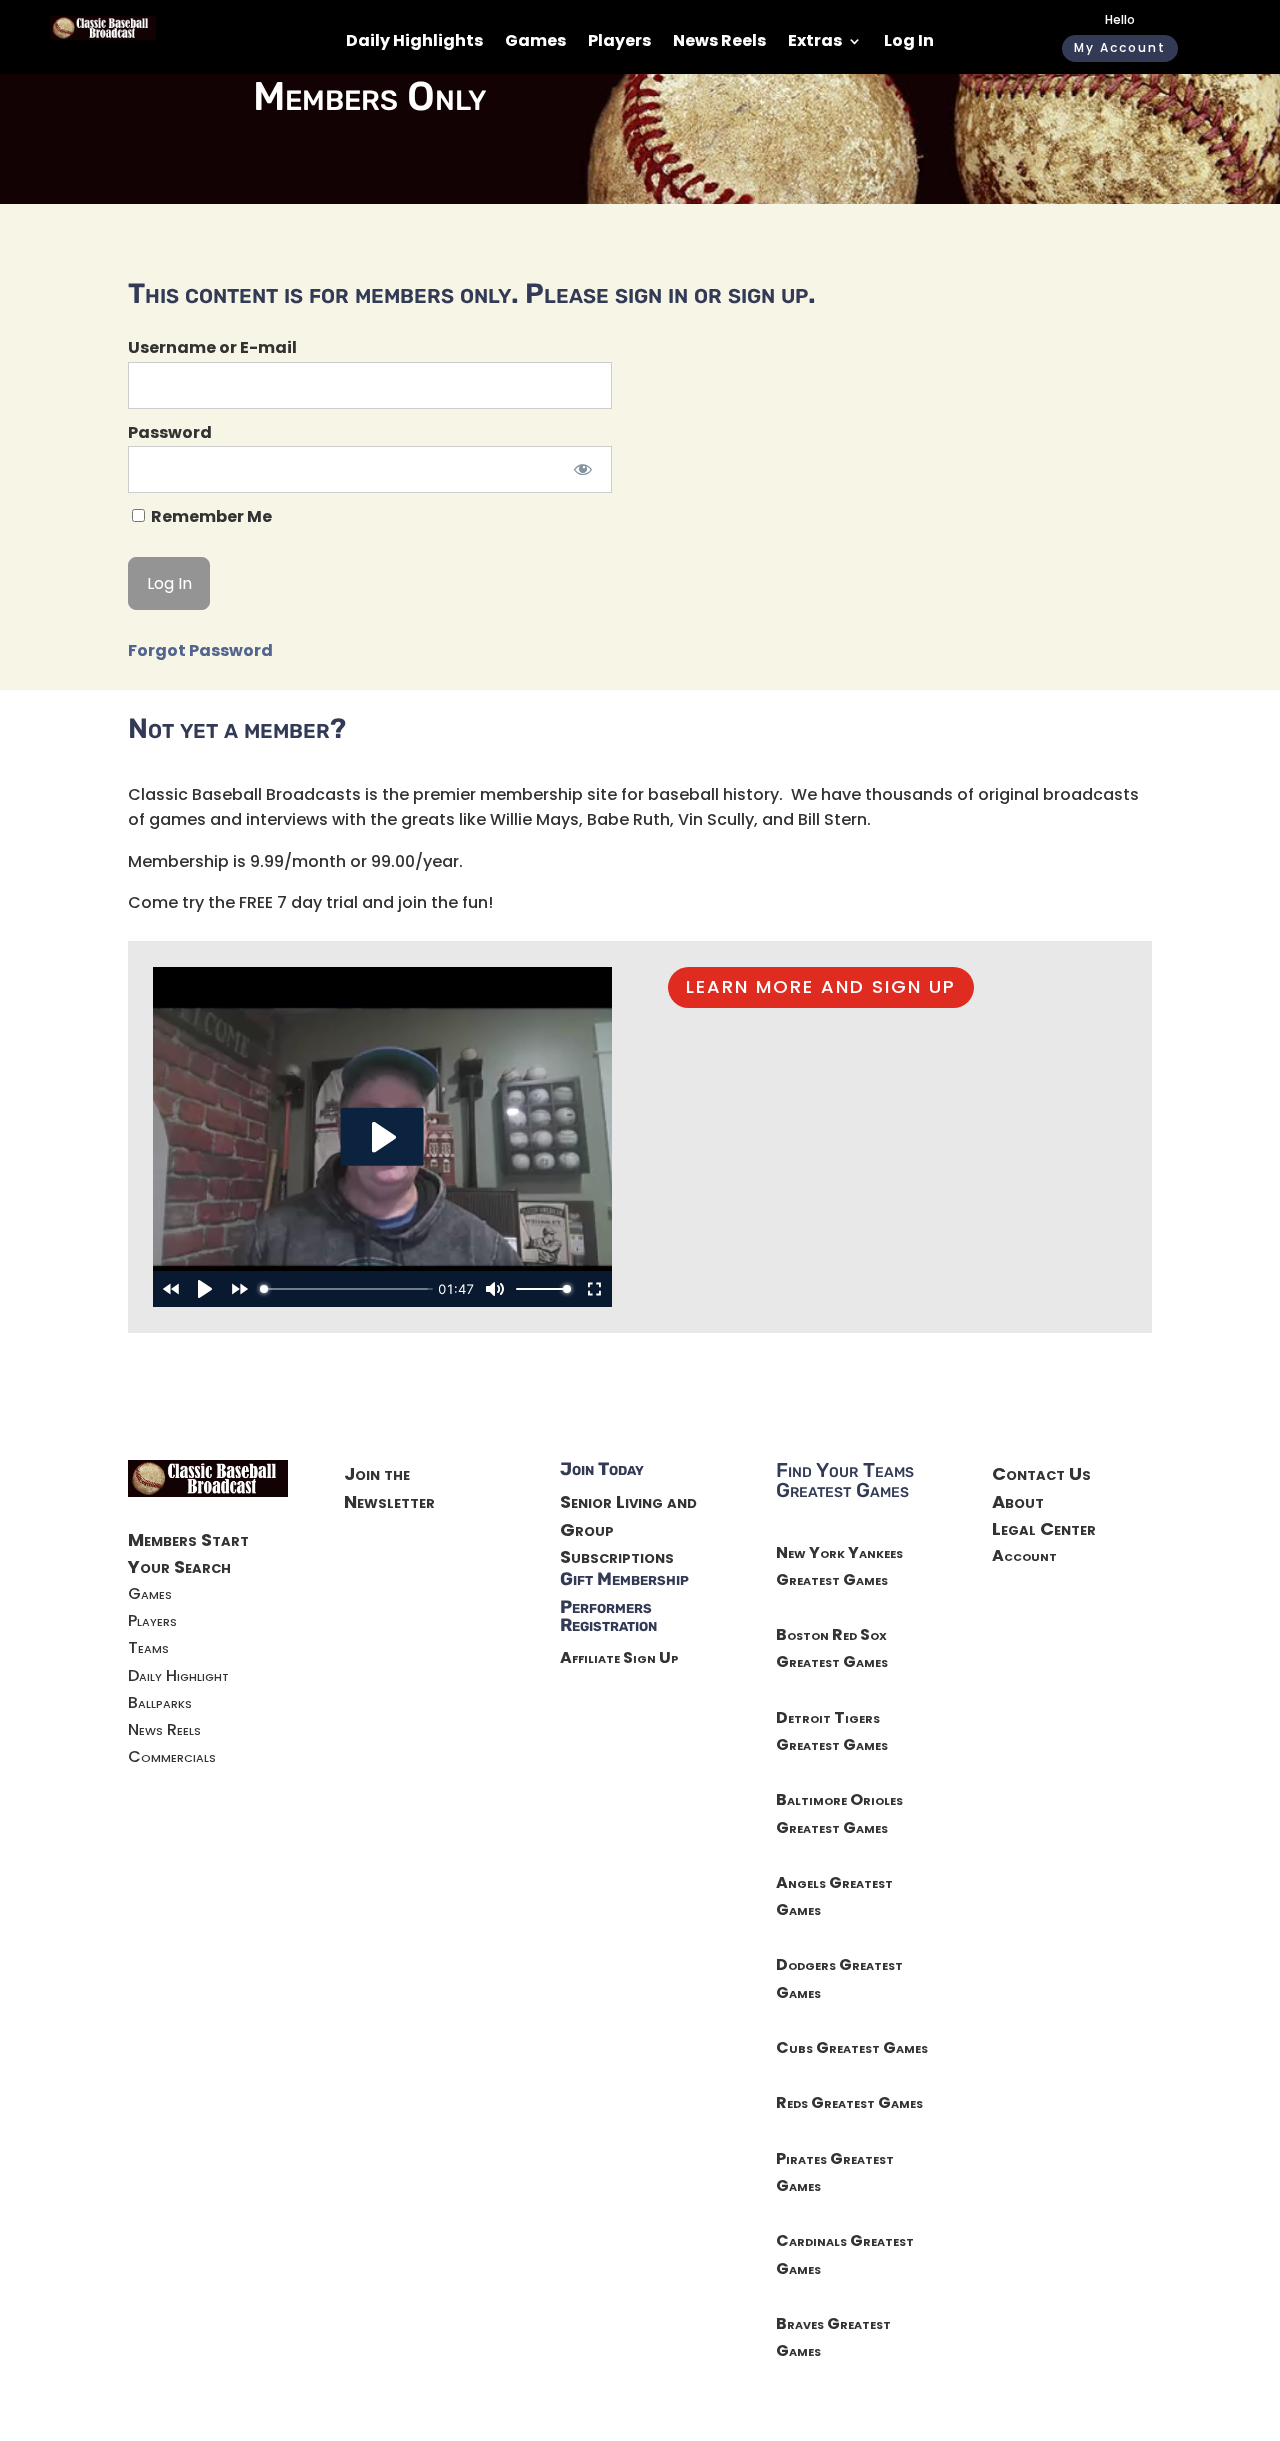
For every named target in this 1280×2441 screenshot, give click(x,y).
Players (619, 43)
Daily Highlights (414, 43)
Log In (909, 43)
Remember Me (210, 516)
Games (535, 43)
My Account (1120, 47)
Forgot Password (200, 650)
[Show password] (583, 469)
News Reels (719, 43)
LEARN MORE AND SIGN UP (821, 986)
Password (170, 432)
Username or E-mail (212, 347)
